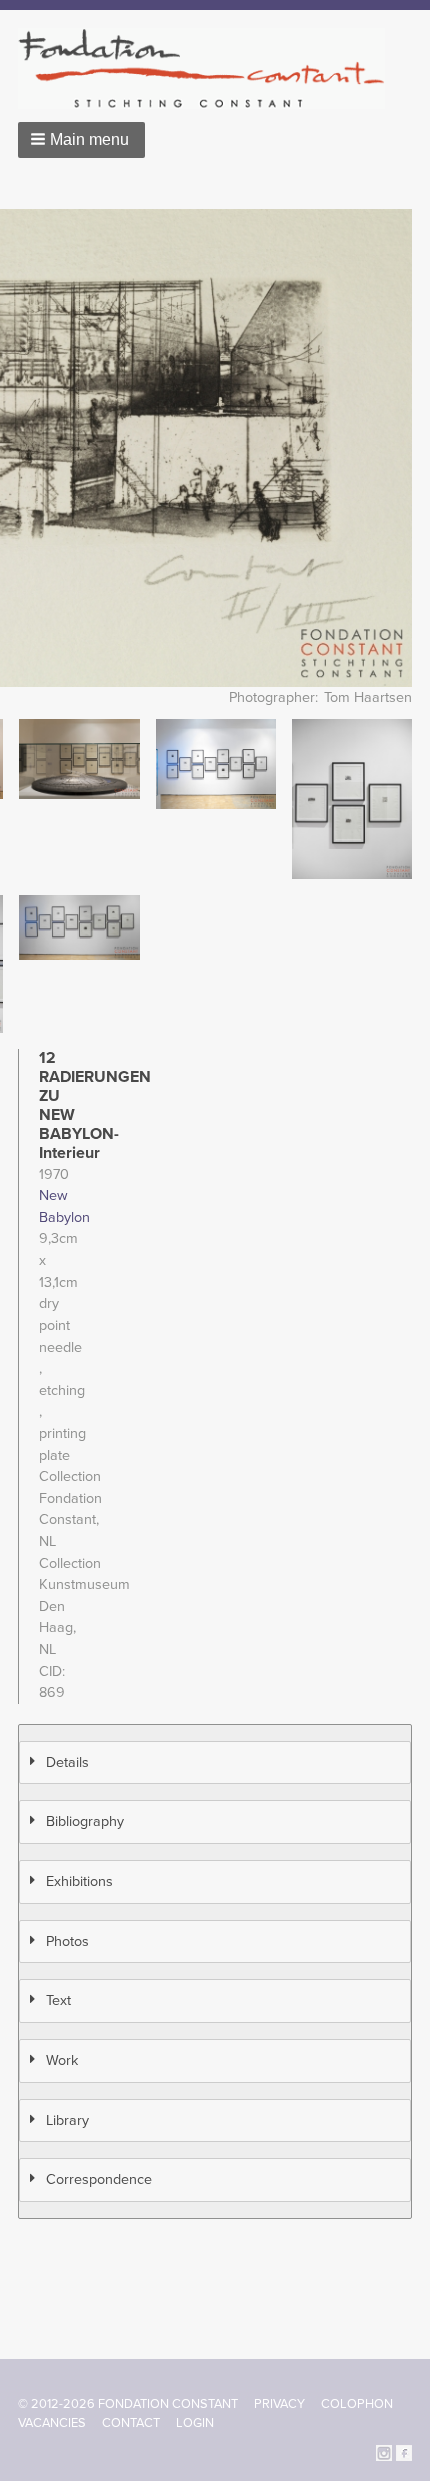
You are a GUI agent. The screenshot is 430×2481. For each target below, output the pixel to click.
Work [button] (62, 2060)
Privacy (279, 2404)
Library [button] (67, 2120)
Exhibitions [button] (79, 1881)
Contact (131, 2423)
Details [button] (67, 1762)
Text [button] (58, 2000)
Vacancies (52, 2423)
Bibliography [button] (85, 1821)
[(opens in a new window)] (384, 2452)
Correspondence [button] (99, 2179)
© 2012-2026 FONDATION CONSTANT (128, 2404)
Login (195, 2423)
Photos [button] (67, 1941)
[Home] (209, 68)
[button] (81, 140)
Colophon (357, 2404)
